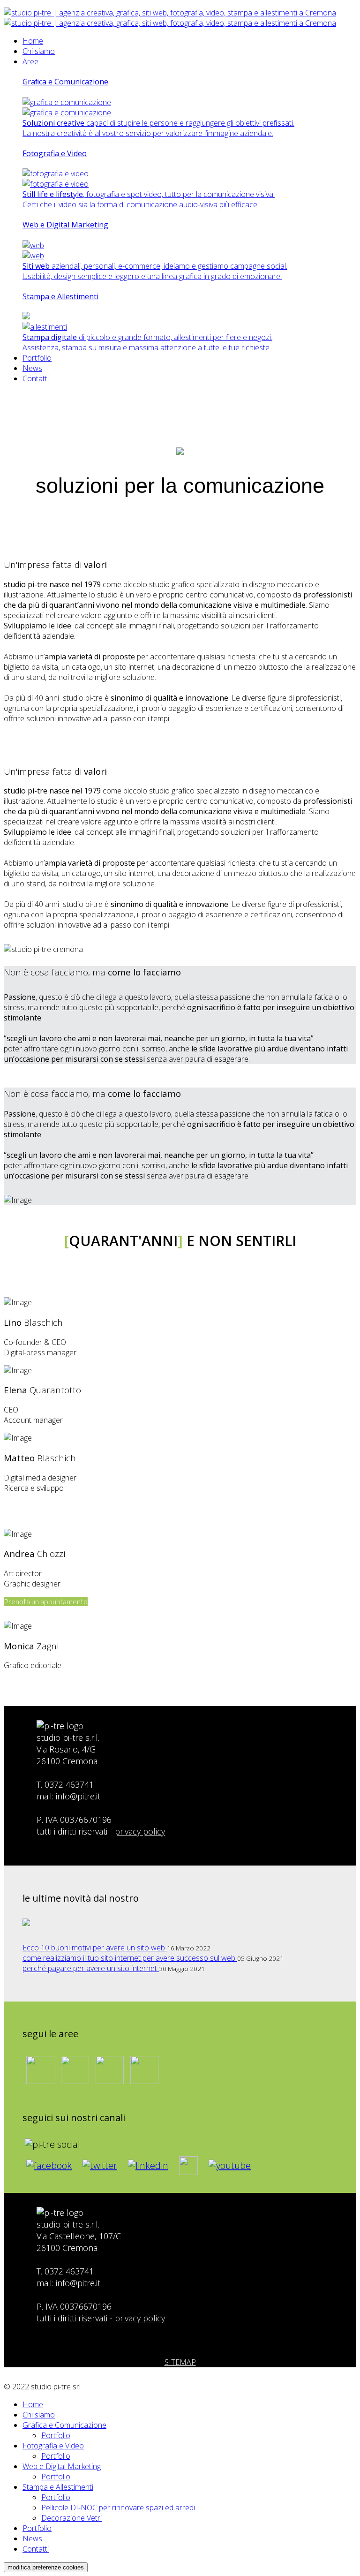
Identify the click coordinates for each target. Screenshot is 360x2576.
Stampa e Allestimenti (58, 2487)
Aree (30, 61)
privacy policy (140, 1831)
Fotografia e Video (53, 2446)
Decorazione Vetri (71, 2518)
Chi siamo (39, 51)
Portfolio (37, 358)
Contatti (36, 378)
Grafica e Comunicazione (64, 2425)
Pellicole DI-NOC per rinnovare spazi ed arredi (118, 2508)
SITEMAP (180, 2362)
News (32, 368)
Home (33, 41)
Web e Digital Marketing (62, 2466)
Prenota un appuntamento (46, 1601)
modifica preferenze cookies (46, 2567)
